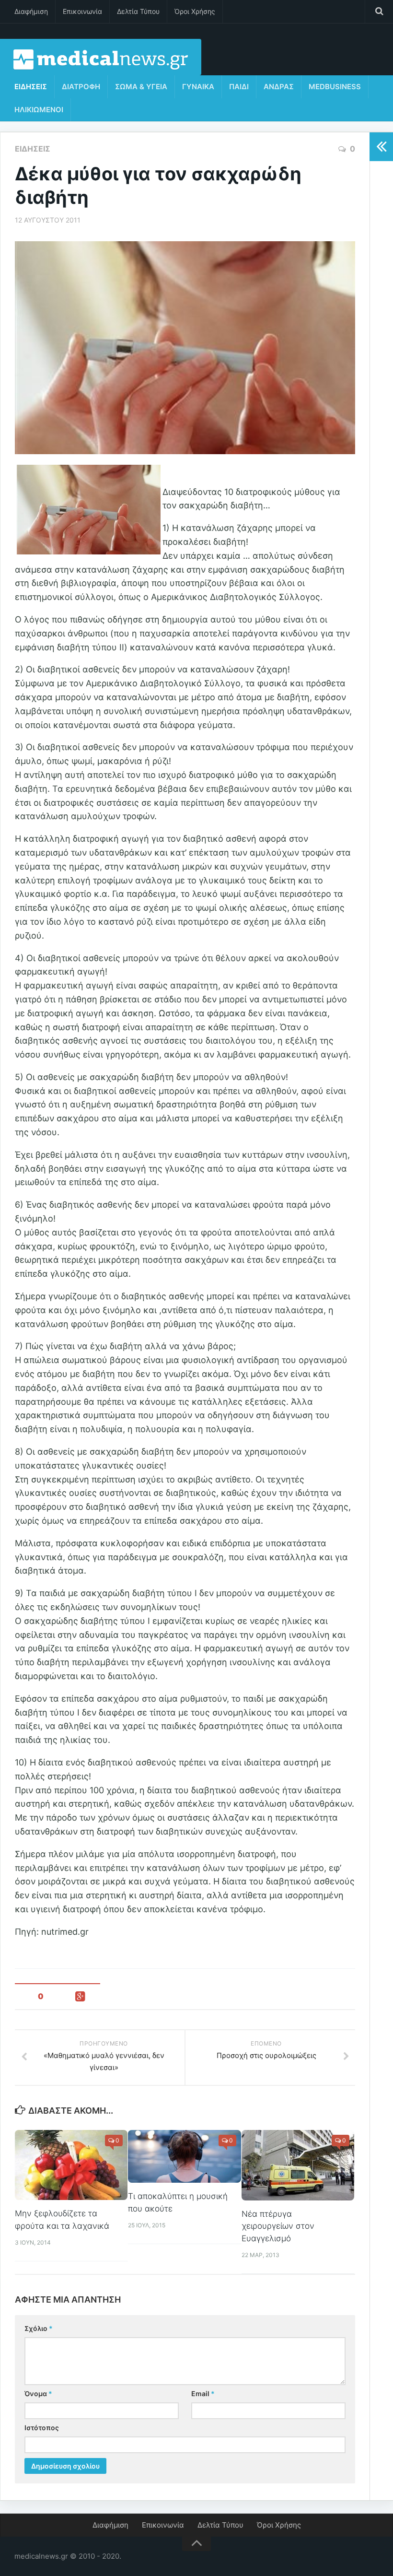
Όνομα (38, 2394)
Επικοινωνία (82, 11)
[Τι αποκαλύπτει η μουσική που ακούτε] (184, 2157)
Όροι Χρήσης (195, 11)
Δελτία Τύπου (138, 11)
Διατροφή (81, 87)
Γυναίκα (198, 87)
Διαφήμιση (31, 11)
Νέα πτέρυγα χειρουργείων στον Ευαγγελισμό (278, 2226)
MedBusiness (335, 87)
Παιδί (239, 87)
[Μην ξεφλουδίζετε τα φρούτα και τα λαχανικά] (71, 2165)
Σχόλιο (39, 2328)
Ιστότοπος (42, 2428)
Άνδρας (279, 87)
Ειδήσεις (31, 87)
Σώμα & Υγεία (141, 87)
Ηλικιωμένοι (39, 110)
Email (203, 2394)
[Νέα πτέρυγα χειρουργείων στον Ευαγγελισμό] (298, 2165)
